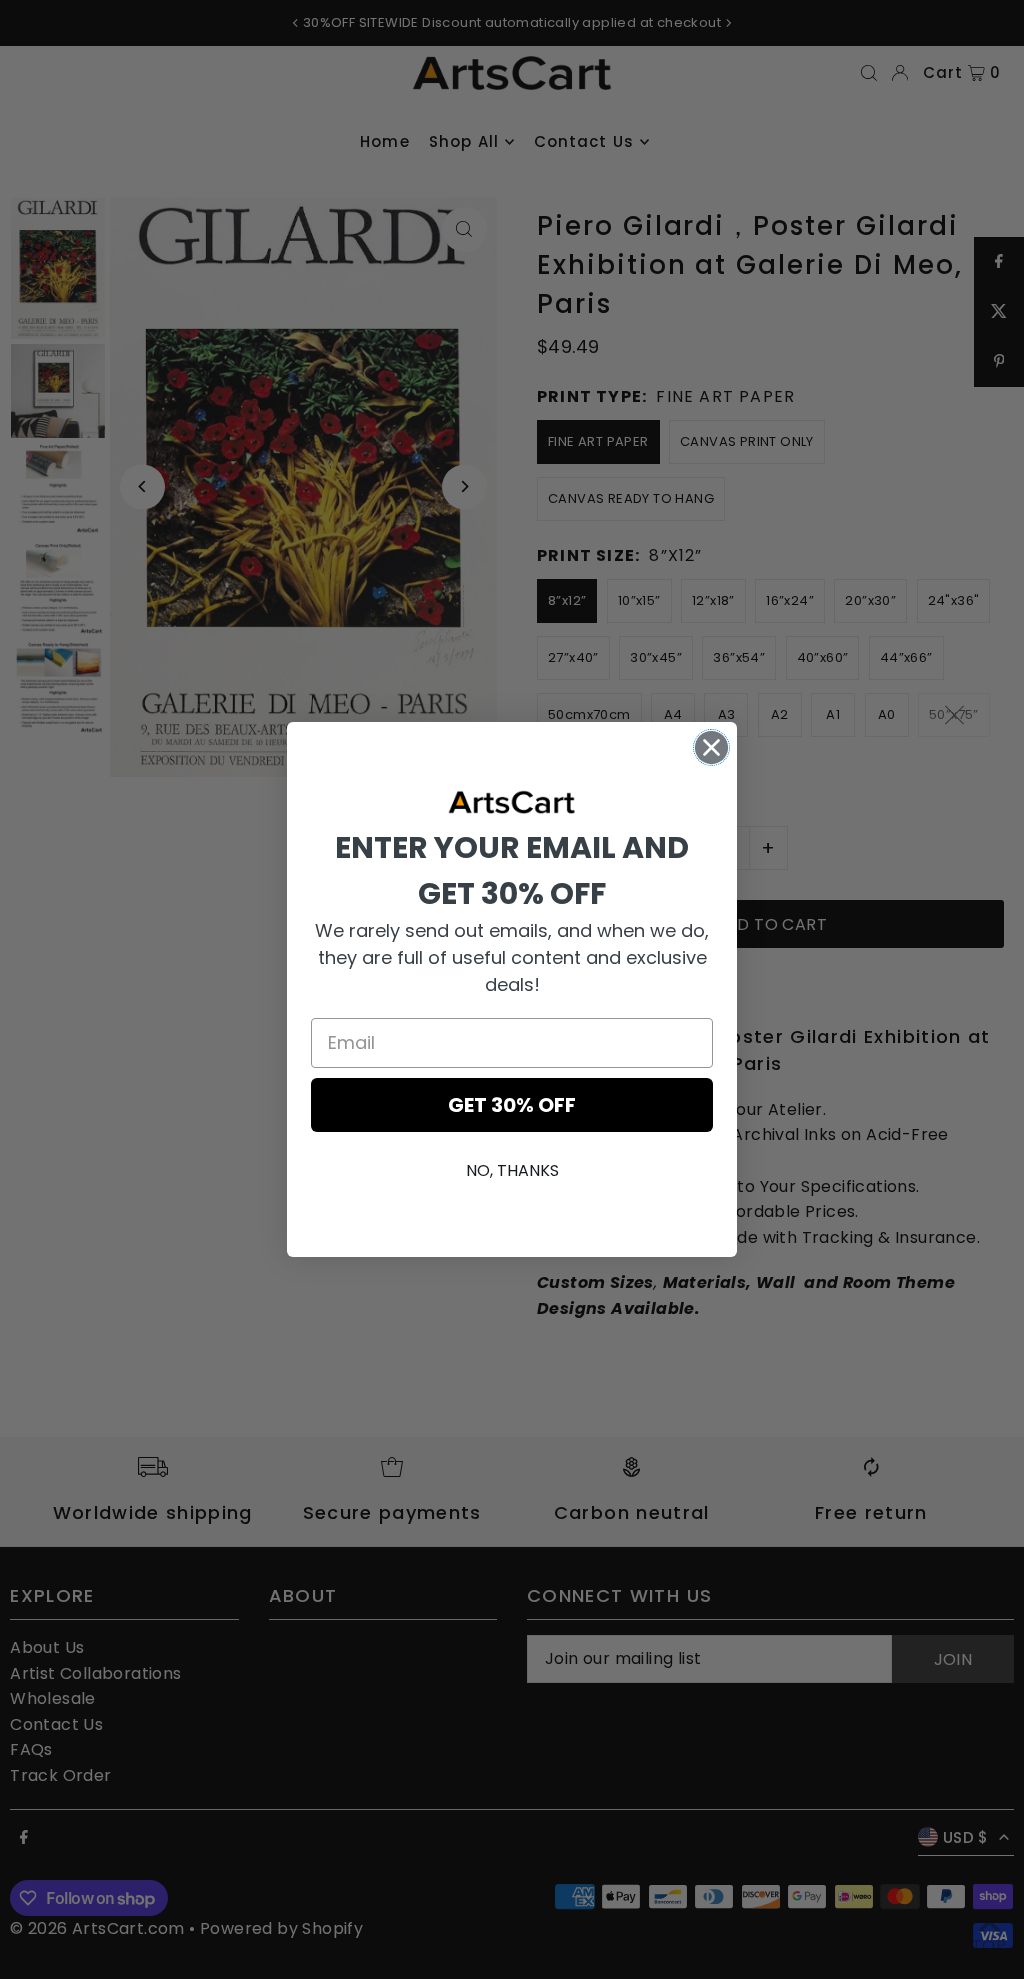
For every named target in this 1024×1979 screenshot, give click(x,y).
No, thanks (512, 1170)
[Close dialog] (711, 747)
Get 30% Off (512, 1105)
